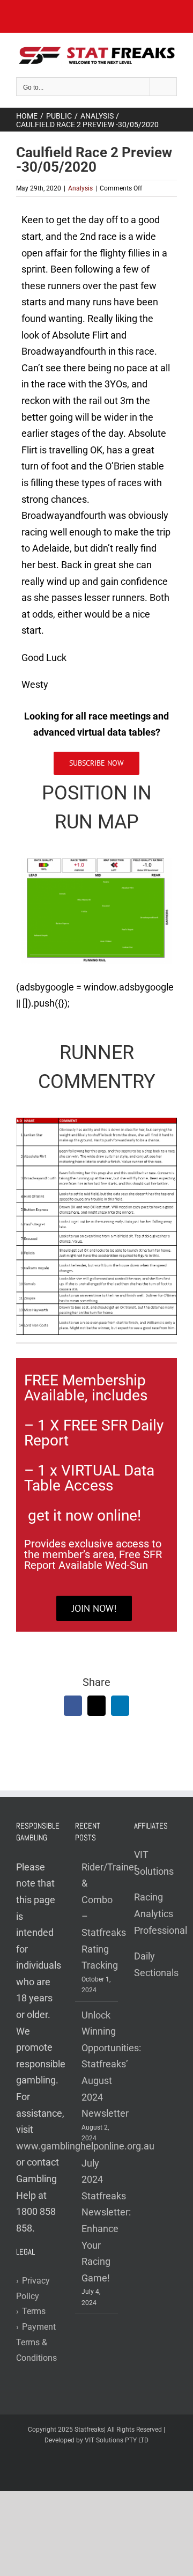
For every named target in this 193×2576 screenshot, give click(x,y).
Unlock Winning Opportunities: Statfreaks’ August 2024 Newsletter (97, 2064)
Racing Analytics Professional (161, 1913)
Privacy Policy (33, 2288)
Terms (31, 2311)
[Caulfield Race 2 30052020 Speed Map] (96, 863)
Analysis (80, 188)
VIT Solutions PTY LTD (117, 2440)
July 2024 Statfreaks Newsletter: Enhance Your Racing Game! (97, 2221)
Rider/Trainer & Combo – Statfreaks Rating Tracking (97, 1916)
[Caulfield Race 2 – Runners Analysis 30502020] (96, 1122)
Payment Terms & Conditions (36, 2342)
